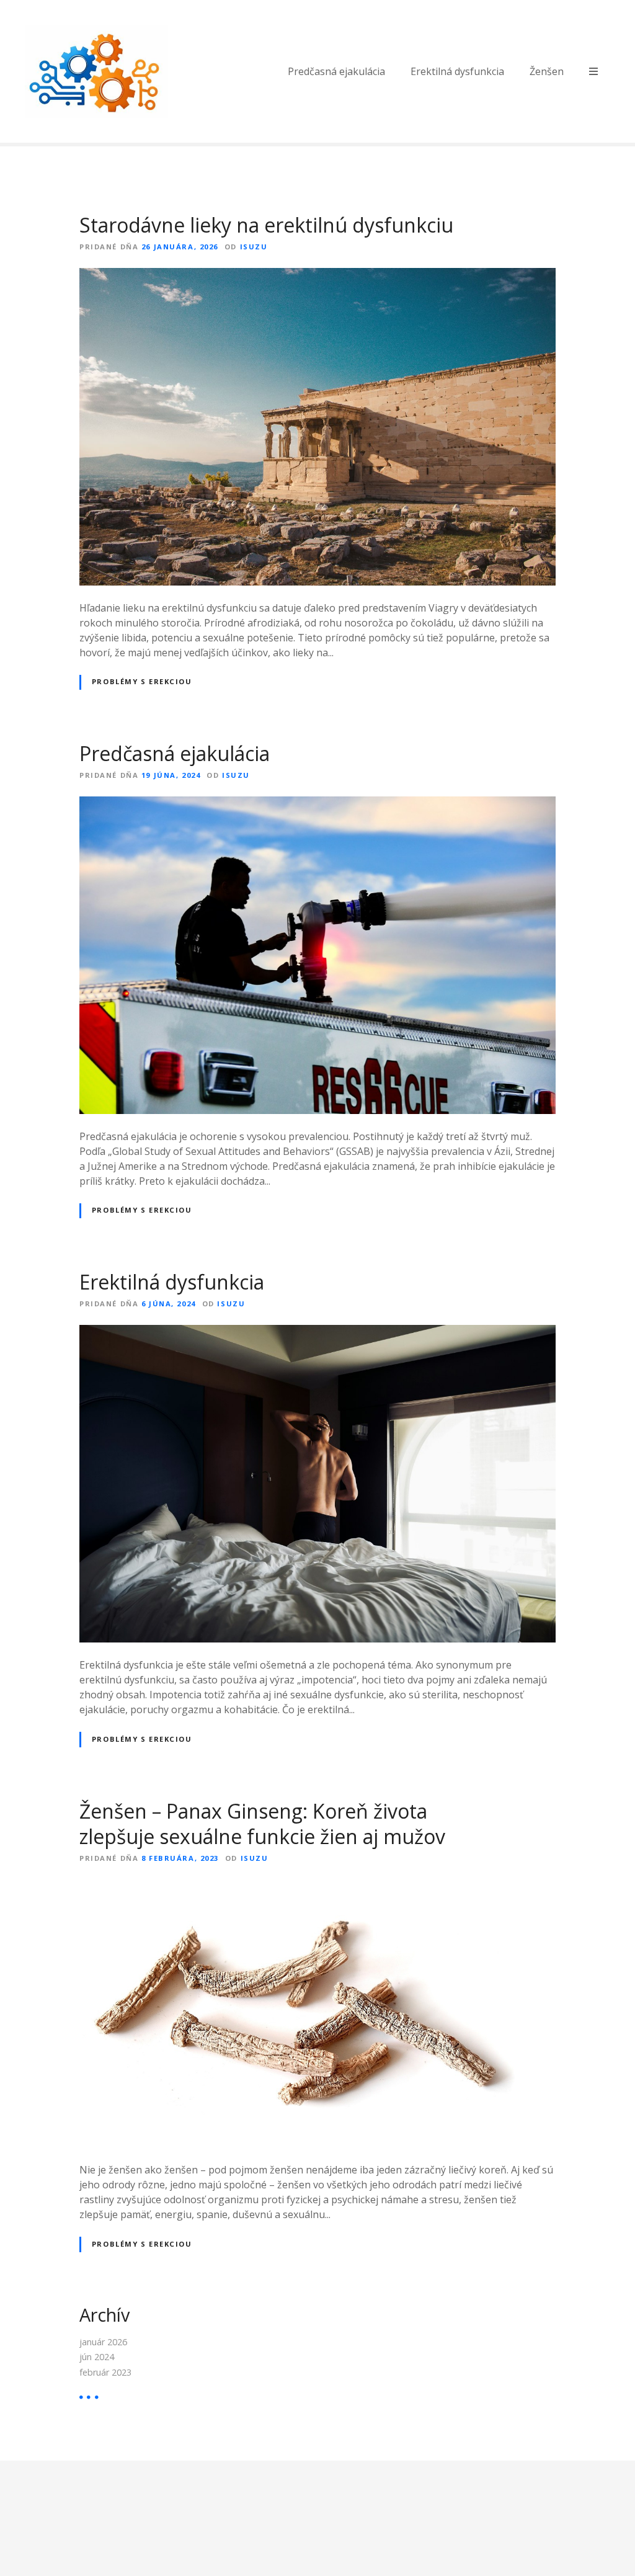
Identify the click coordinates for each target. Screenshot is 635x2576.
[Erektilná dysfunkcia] (317, 1332)
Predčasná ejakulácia (336, 71)
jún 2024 (97, 2357)
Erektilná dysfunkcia (457, 71)
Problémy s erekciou (142, 681)
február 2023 (105, 2372)
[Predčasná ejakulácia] (317, 804)
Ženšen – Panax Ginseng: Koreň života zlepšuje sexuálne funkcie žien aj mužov (262, 1824)
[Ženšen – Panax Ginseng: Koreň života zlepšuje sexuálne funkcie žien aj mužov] (317, 1887)
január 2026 (103, 2342)
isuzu (254, 247)
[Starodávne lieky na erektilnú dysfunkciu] (317, 275)
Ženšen (547, 71)
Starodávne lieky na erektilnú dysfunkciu (266, 225)
